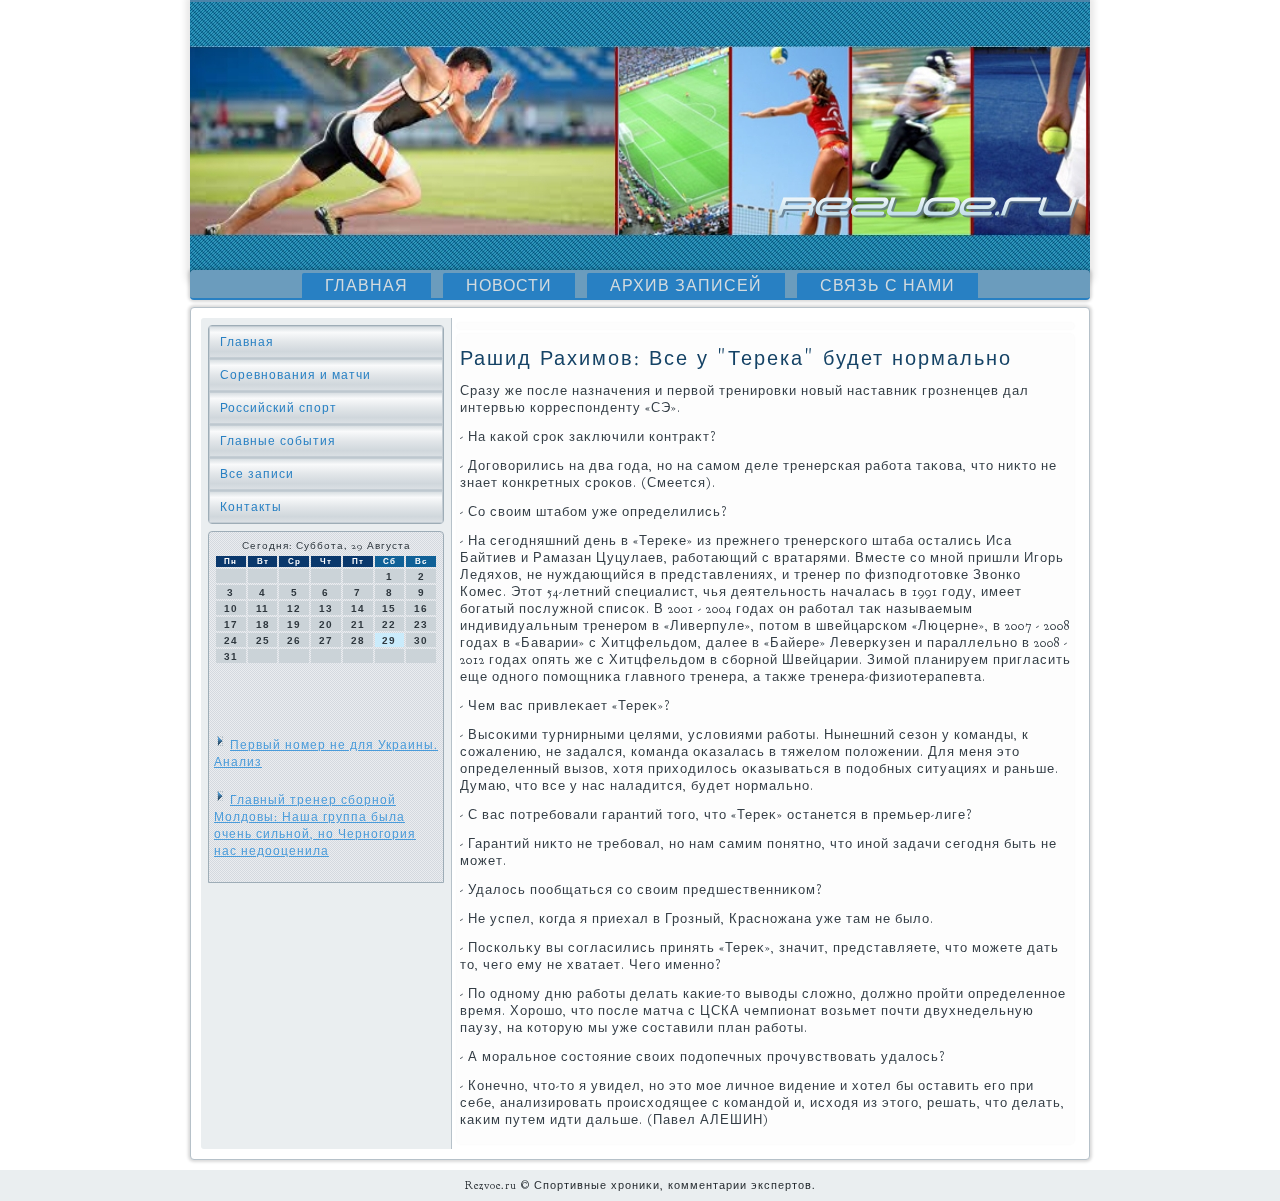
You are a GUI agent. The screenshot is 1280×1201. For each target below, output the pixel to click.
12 (294, 608)
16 (421, 608)
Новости (509, 286)
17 (231, 624)
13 (326, 608)
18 (263, 624)
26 (294, 640)
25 (263, 640)
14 (358, 608)
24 (231, 640)
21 (358, 624)
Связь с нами (887, 286)
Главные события (278, 441)
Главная (366, 286)
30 (421, 640)
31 (231, 656)
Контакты (251, 507)
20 (326, 624)
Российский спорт (278, 408)
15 (389, 608)
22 (389, 624)
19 (294, 624)
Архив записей (686, 286)
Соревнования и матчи (295, 375)
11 (262, 608)
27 (326, 640)
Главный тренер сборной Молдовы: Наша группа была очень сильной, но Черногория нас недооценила (315, 825)
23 (421, 624)
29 (389, 640)
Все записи (257, 474)
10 (231, 608)
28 (358, 640)
